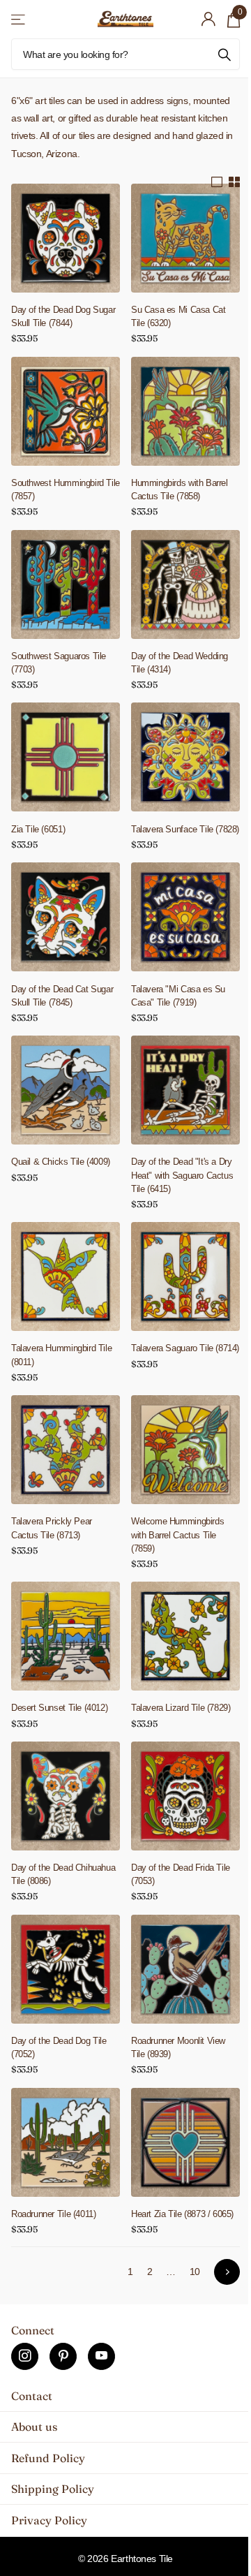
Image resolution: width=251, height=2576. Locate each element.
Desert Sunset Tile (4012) (59, 1708)
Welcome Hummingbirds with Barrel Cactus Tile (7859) (177, 1534)
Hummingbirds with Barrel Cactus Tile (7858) (180, 490)
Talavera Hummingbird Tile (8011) (61, 1355)
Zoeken (225, 54)
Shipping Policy (53, 2489)
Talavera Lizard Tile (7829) (181, 1708)
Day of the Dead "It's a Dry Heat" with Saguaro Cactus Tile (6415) (182, 1175)
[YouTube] (101, 2356)
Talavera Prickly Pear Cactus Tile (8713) (52, 1528)
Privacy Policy (49, 2520)
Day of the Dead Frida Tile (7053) (181, 1874)
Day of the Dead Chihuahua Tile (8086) (63, 1874)
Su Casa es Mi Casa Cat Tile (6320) (178, 316)
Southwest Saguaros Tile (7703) (59, 663)
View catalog (19, 19)
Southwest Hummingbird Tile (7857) (66, 490)
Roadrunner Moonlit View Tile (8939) (178, 2047)
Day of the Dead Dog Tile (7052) (59, 2047)
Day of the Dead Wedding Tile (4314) (180, 663)
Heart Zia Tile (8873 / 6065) (182, 2214)
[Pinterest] (63, 2356)
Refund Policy (48, 2458)
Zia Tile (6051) (38, 829)
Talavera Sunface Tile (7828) (185, 829)
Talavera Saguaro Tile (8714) (185, 1348)
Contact (32, 2396)
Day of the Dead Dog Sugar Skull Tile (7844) (63, 316)
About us (34, 2427)
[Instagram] (25, 2356)
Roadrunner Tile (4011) (53, 2214)
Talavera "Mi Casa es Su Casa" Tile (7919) (178, 996)
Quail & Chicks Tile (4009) (61, 1162)
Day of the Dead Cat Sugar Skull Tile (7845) (62, 996)
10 (195, 2272)
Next (227, 2272)
